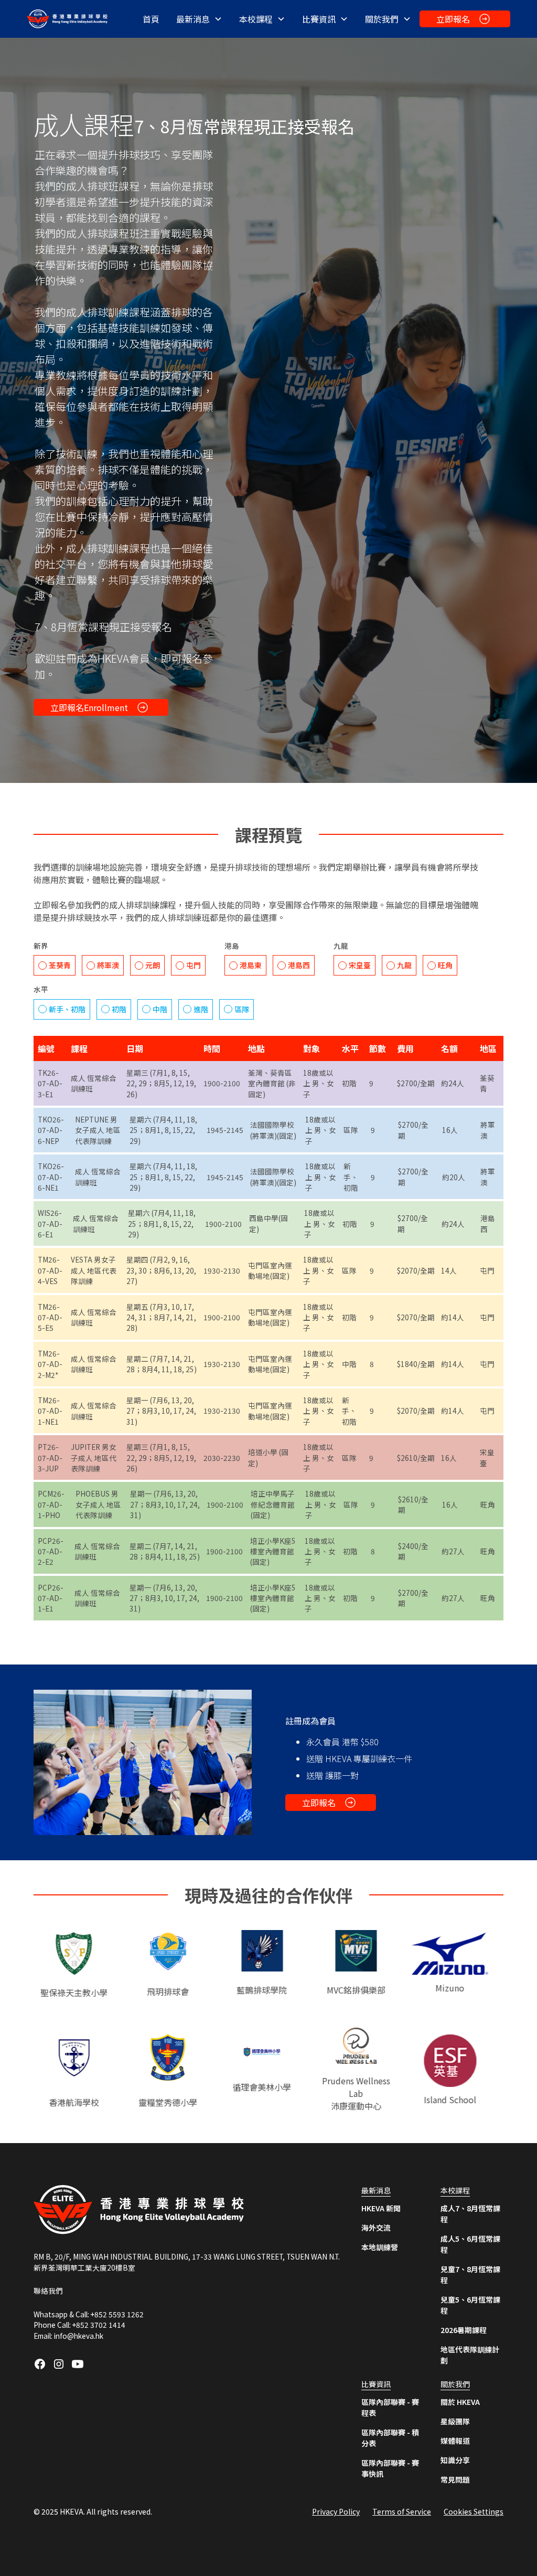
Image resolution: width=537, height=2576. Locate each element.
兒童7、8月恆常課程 (470, 2275)
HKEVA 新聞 (381, 2208)
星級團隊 (455, 2421)
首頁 (151, 19)
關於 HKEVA (460, 2402)
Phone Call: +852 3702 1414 (79, 2325)
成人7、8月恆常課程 (470, 2214)
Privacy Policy (336, 2511)
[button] (199, 19)
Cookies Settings (474, 2511)
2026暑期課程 (464, 2330)
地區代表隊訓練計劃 (470, 2355)
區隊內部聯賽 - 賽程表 (390, 2407)
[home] (69, 19)
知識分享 (455, 2460)
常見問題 (455, 2479)
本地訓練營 (380, 2247)
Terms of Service (402, 2511)
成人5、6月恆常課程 (470, 2244)
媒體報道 (455, 2441)
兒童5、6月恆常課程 (470, 2305)
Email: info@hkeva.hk (68, 2336)
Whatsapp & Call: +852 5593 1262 (89, 2314)
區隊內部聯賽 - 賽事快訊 (390, 2468)
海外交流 (376, 2228)
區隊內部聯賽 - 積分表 (390, 2438)
